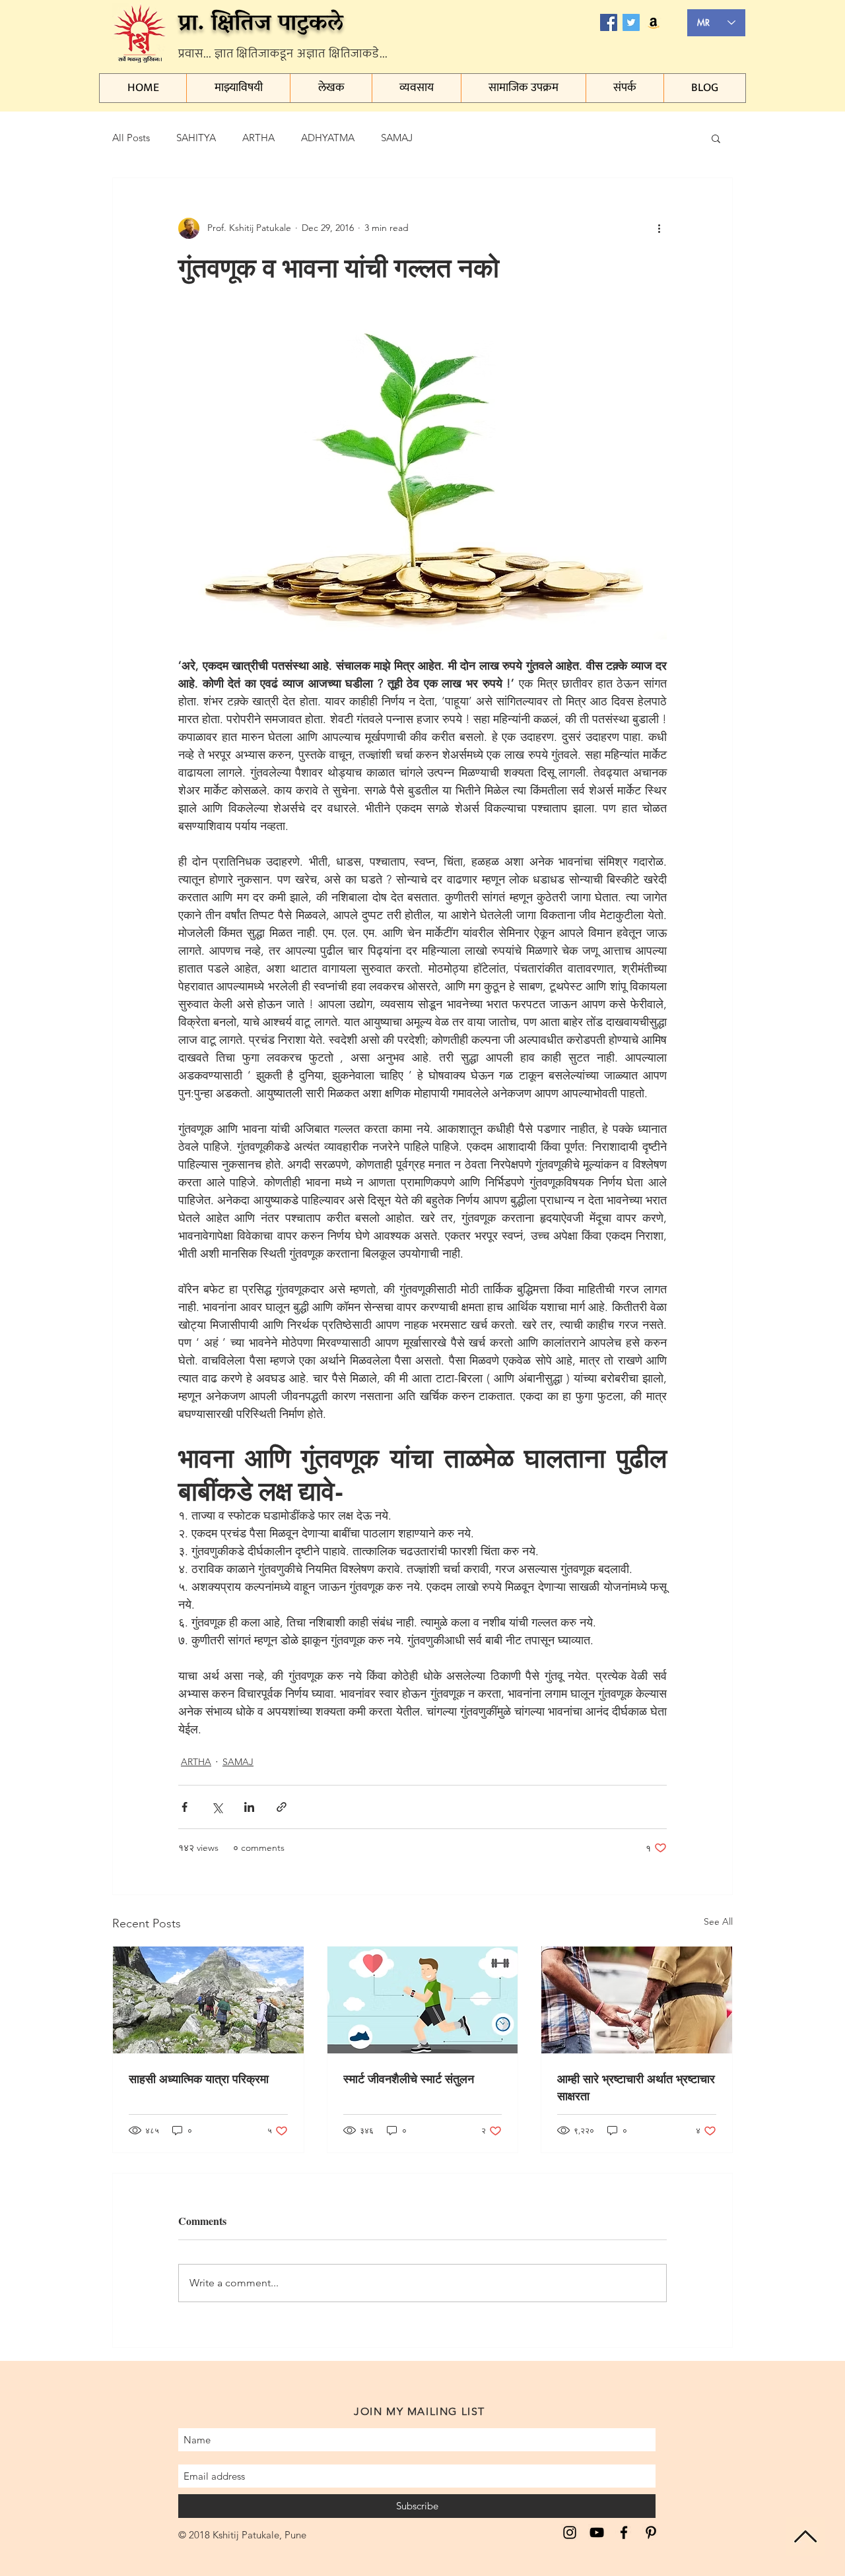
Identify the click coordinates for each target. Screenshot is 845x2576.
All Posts (131, 138)
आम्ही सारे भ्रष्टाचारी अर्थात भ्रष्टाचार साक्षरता (636, 2087)
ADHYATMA (328, 138)
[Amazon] (654, 22)
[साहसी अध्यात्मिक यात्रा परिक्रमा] (208, 2000)
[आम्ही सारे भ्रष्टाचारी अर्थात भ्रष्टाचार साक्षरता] (637, 2000)
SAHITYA (196, 138)
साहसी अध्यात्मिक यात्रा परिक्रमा (199, 2078)
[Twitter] (631, 22)
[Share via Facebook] (185, 1807)
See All (718, 1921)
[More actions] (659, 228)
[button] (716, 138)
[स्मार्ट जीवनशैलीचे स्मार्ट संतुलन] (423, 2000)
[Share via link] (282, 1807)
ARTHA (258, 138)
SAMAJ (397, 138)
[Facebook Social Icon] (609, 22)
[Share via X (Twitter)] (217, 1807)
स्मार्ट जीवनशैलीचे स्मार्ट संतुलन (409, 2078)
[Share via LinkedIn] (249, 1807)
